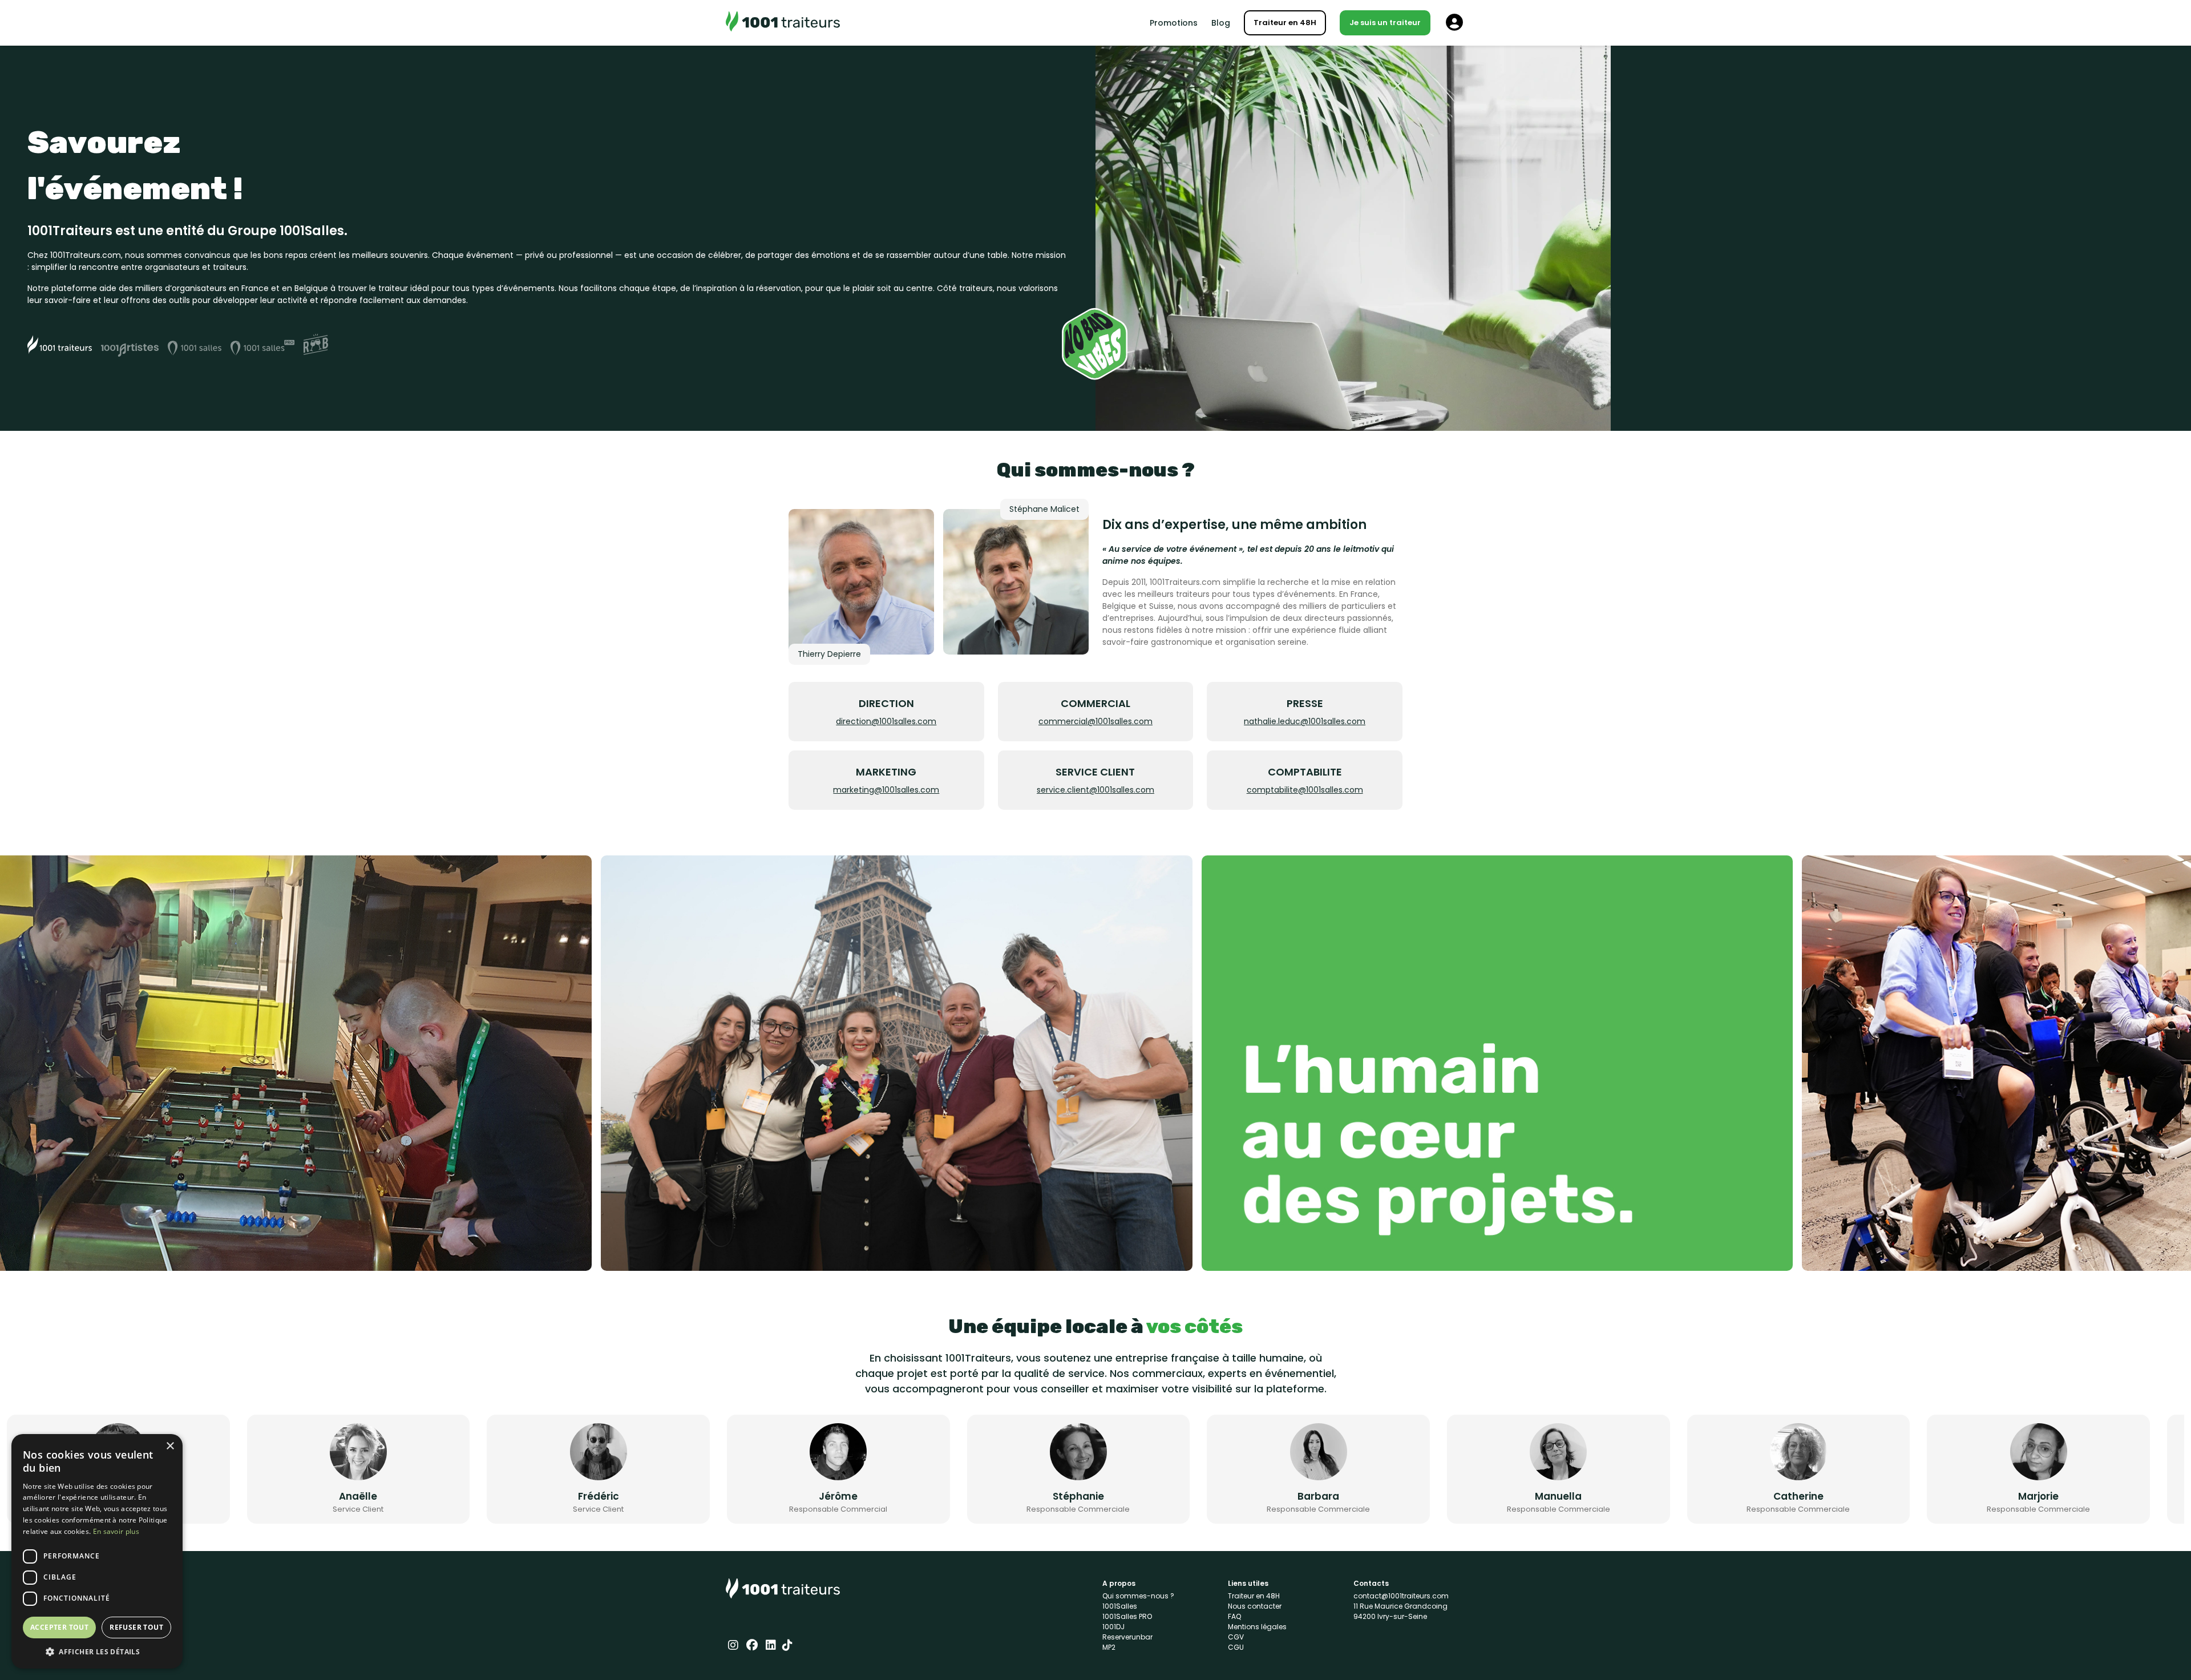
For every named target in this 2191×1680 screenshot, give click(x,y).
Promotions (1174, 23)
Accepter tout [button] (59, 1627)
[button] (97, 1651)
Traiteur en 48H (1285, 23)
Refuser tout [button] (136, 1627)
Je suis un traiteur (1385, 23)
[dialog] (97, 1551)
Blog (1221, 23)
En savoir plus (116, 1531)
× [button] (170, 1446)
